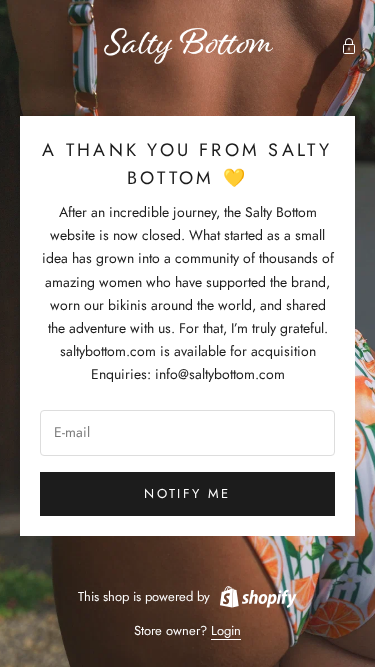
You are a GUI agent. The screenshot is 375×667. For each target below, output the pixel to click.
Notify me (187, 493)
